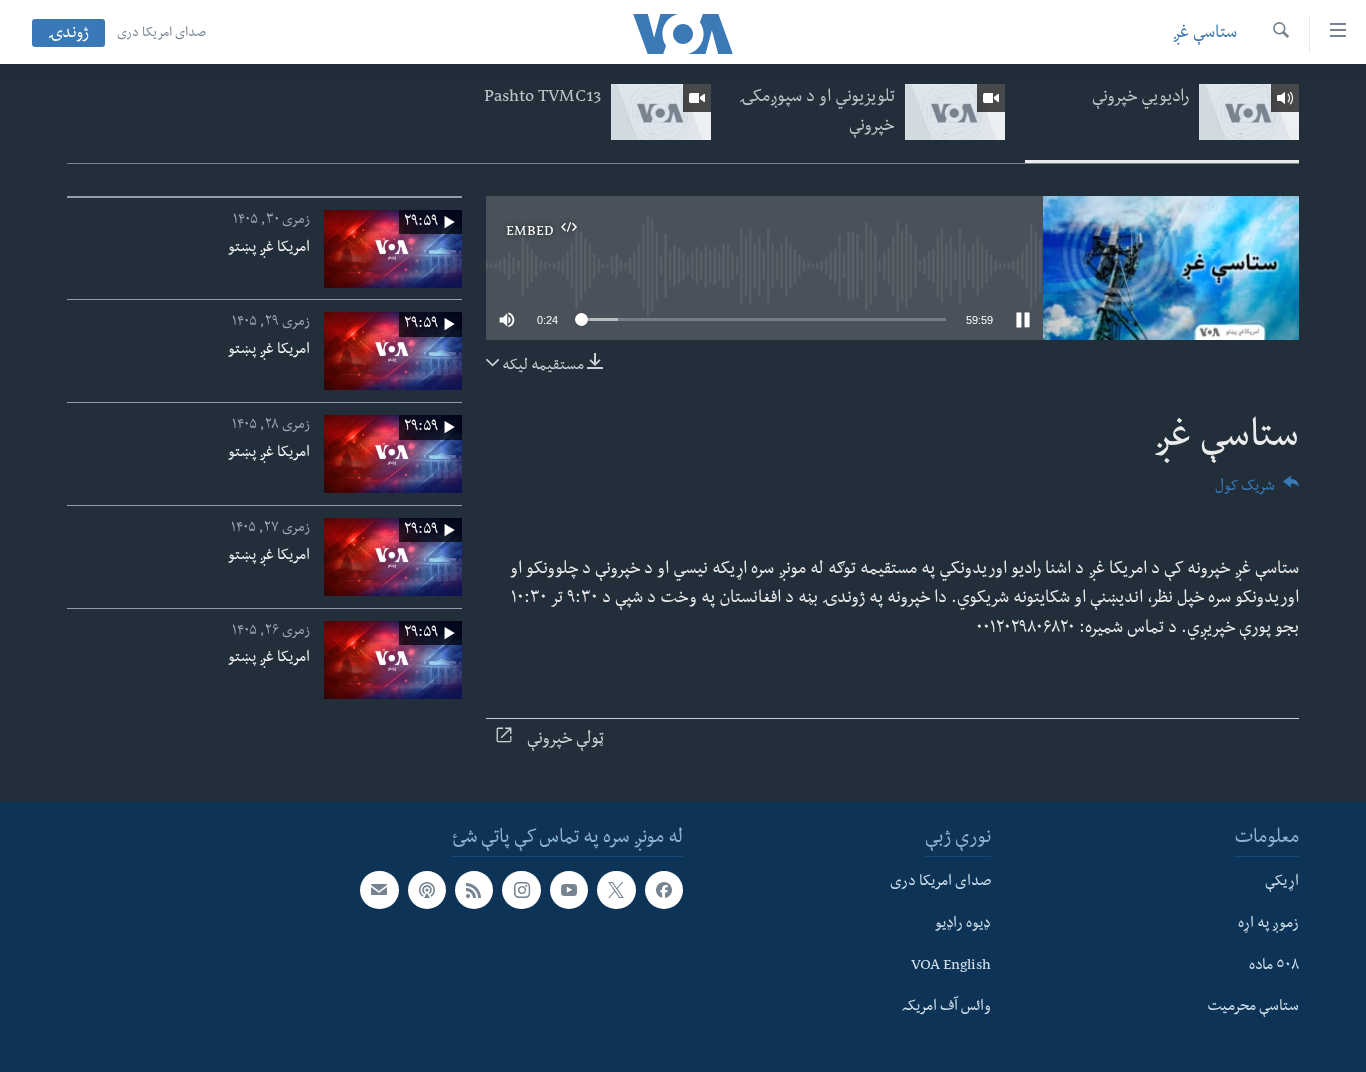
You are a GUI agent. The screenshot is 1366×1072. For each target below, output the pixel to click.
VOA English (951, 966)
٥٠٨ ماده (1274, 966)
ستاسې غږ (1204, 34)
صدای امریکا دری (161, 34)
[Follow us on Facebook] (664, 890)
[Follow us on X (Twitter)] (616, 890)
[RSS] (474, 890)
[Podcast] (427, 890)
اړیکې (1282, 883)
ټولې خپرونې (565, 740)
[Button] (1257, 492)
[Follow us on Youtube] (569, 890)
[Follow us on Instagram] (521, 890)
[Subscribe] (379, 890)
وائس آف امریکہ (946, 1008)
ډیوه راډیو (963, 925)
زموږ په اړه (1268, 925)
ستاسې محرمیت (1253, 1008)
